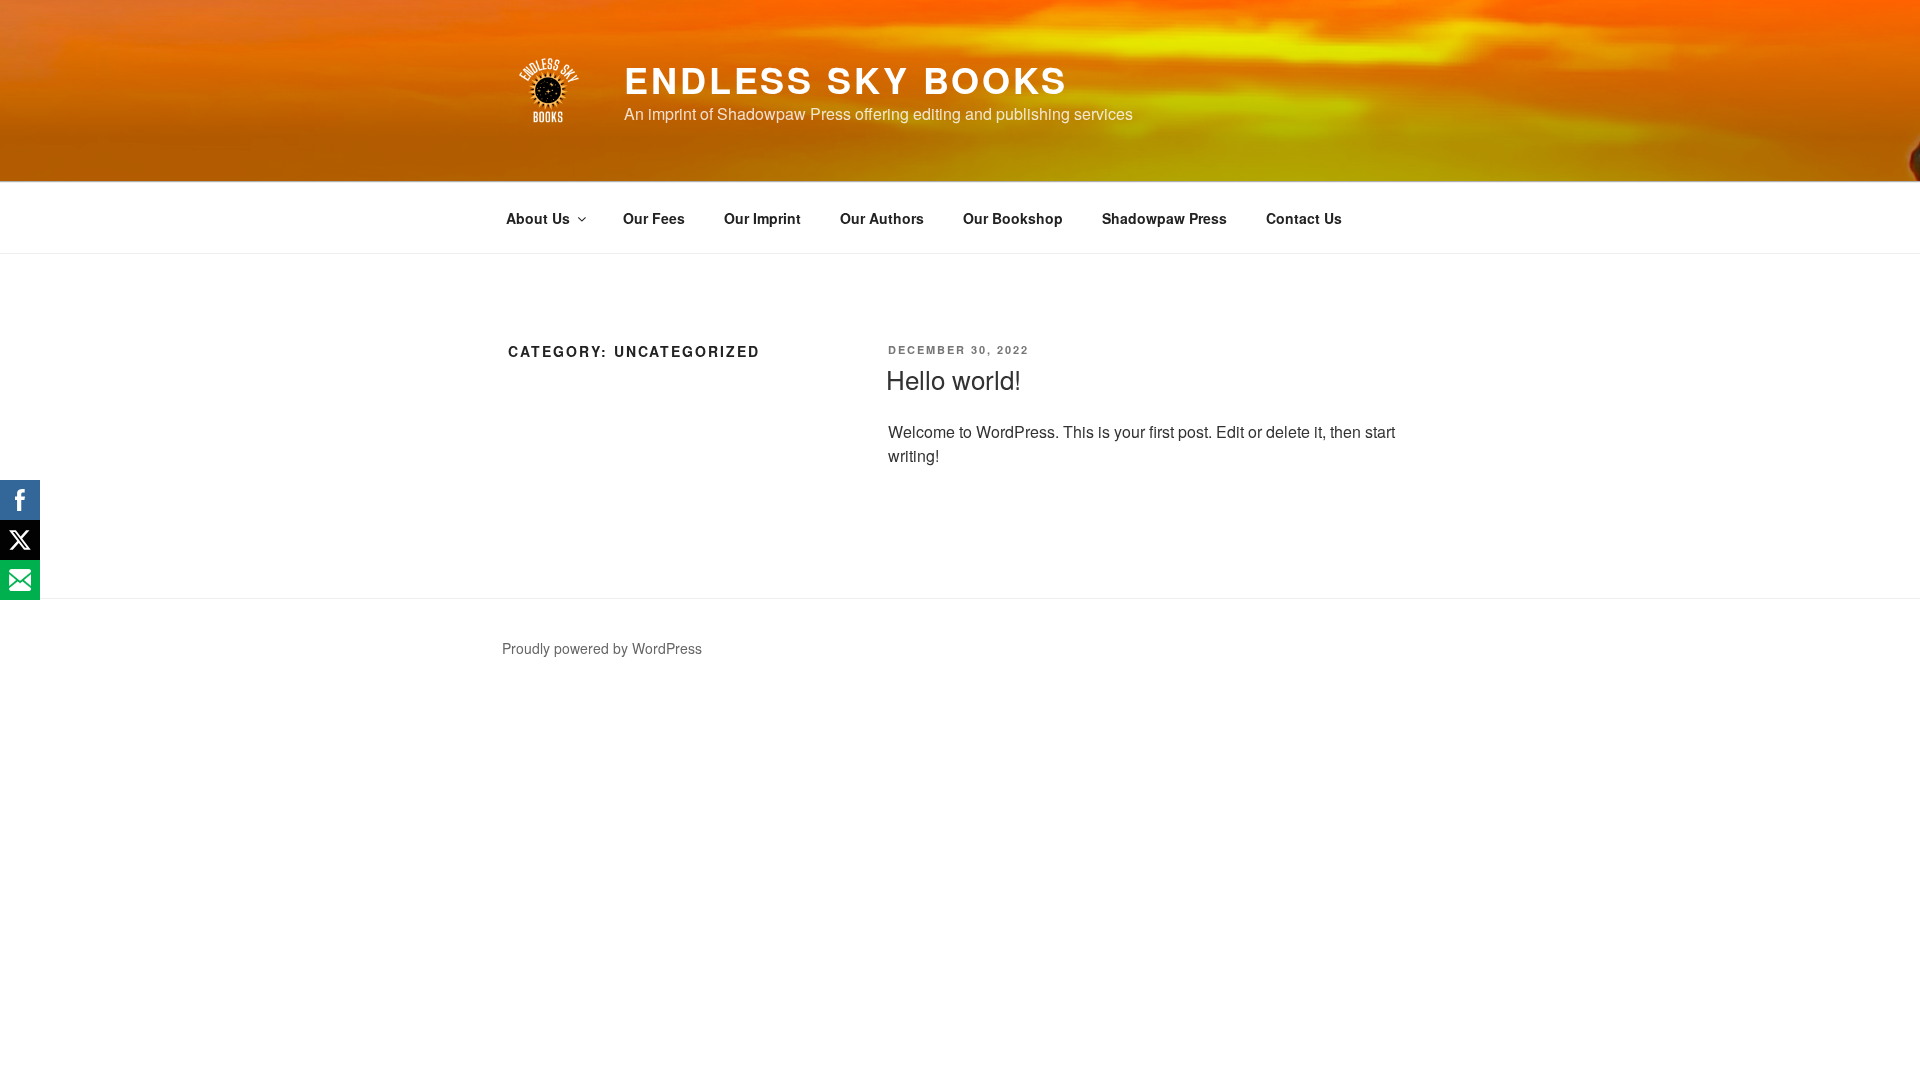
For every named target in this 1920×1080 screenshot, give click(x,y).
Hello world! (953, 378)
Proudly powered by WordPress (602, 648)
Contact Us (1304, 218)
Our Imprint (762, 218)
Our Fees (654, 218)
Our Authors (882, 218)
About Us (538, 218)
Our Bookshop (1013, 218)
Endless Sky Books (846, 79)
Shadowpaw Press (1164, 218)
